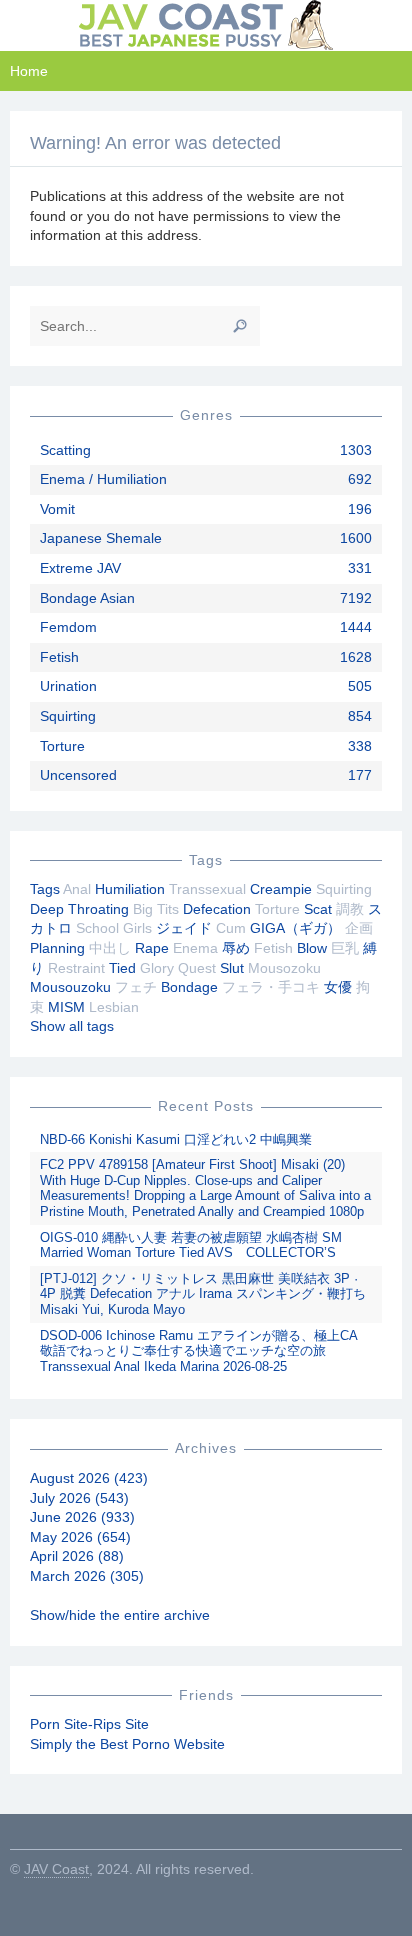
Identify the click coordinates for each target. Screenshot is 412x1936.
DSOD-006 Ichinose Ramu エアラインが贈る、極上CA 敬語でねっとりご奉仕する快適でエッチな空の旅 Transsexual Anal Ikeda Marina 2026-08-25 (198, 1351)
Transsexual (207, 889)
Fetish (59, 657)
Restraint (76, 968)
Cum (231, 928)
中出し (110, 948)
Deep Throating (79, 909)
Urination (68, 686)
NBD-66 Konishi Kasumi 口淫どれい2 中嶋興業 (176, 1139)
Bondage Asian (87, 598)
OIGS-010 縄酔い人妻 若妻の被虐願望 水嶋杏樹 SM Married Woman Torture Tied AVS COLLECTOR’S (191, 1245)
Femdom (68, 627)
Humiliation (130, 889)
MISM (66, 1007)
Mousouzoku (70, 987)
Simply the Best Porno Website (127, 1744)
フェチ (136, 987)
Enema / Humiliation (103, 479)
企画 (359, 928)
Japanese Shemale (101, 538)
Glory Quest (178, 968)
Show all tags (72, 1026)
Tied (122, 968)
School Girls (114, 928)
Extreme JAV (80, 568)
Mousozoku (284, 968)
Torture (62, 746)
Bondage (189, 987)
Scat (318, 909)
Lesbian (114, 1007)
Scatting (65, 450)
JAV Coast (56, 1869)
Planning (57, 948)
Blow (312, 948)
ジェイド (184, 928)
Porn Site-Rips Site (89, 1724)
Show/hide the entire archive (120, 1615)
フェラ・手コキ (271, 987)
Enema (195, 948)
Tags (45, 889)
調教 (350, 909)
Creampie (281, 889)
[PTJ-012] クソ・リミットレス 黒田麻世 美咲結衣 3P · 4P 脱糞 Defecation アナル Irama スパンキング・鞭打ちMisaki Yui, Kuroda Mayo (203, 1294)
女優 (338, 987)
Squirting (68, 716)
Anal (77, 889)
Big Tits (156, 909)
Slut (232, 968)
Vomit (57, 509)
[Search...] (240, 326)
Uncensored (78, 775)
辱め (236, 948)
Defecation (217, 909)
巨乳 (345, 948)
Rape (152, 948)
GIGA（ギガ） (295, 928)
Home (29, 71)
